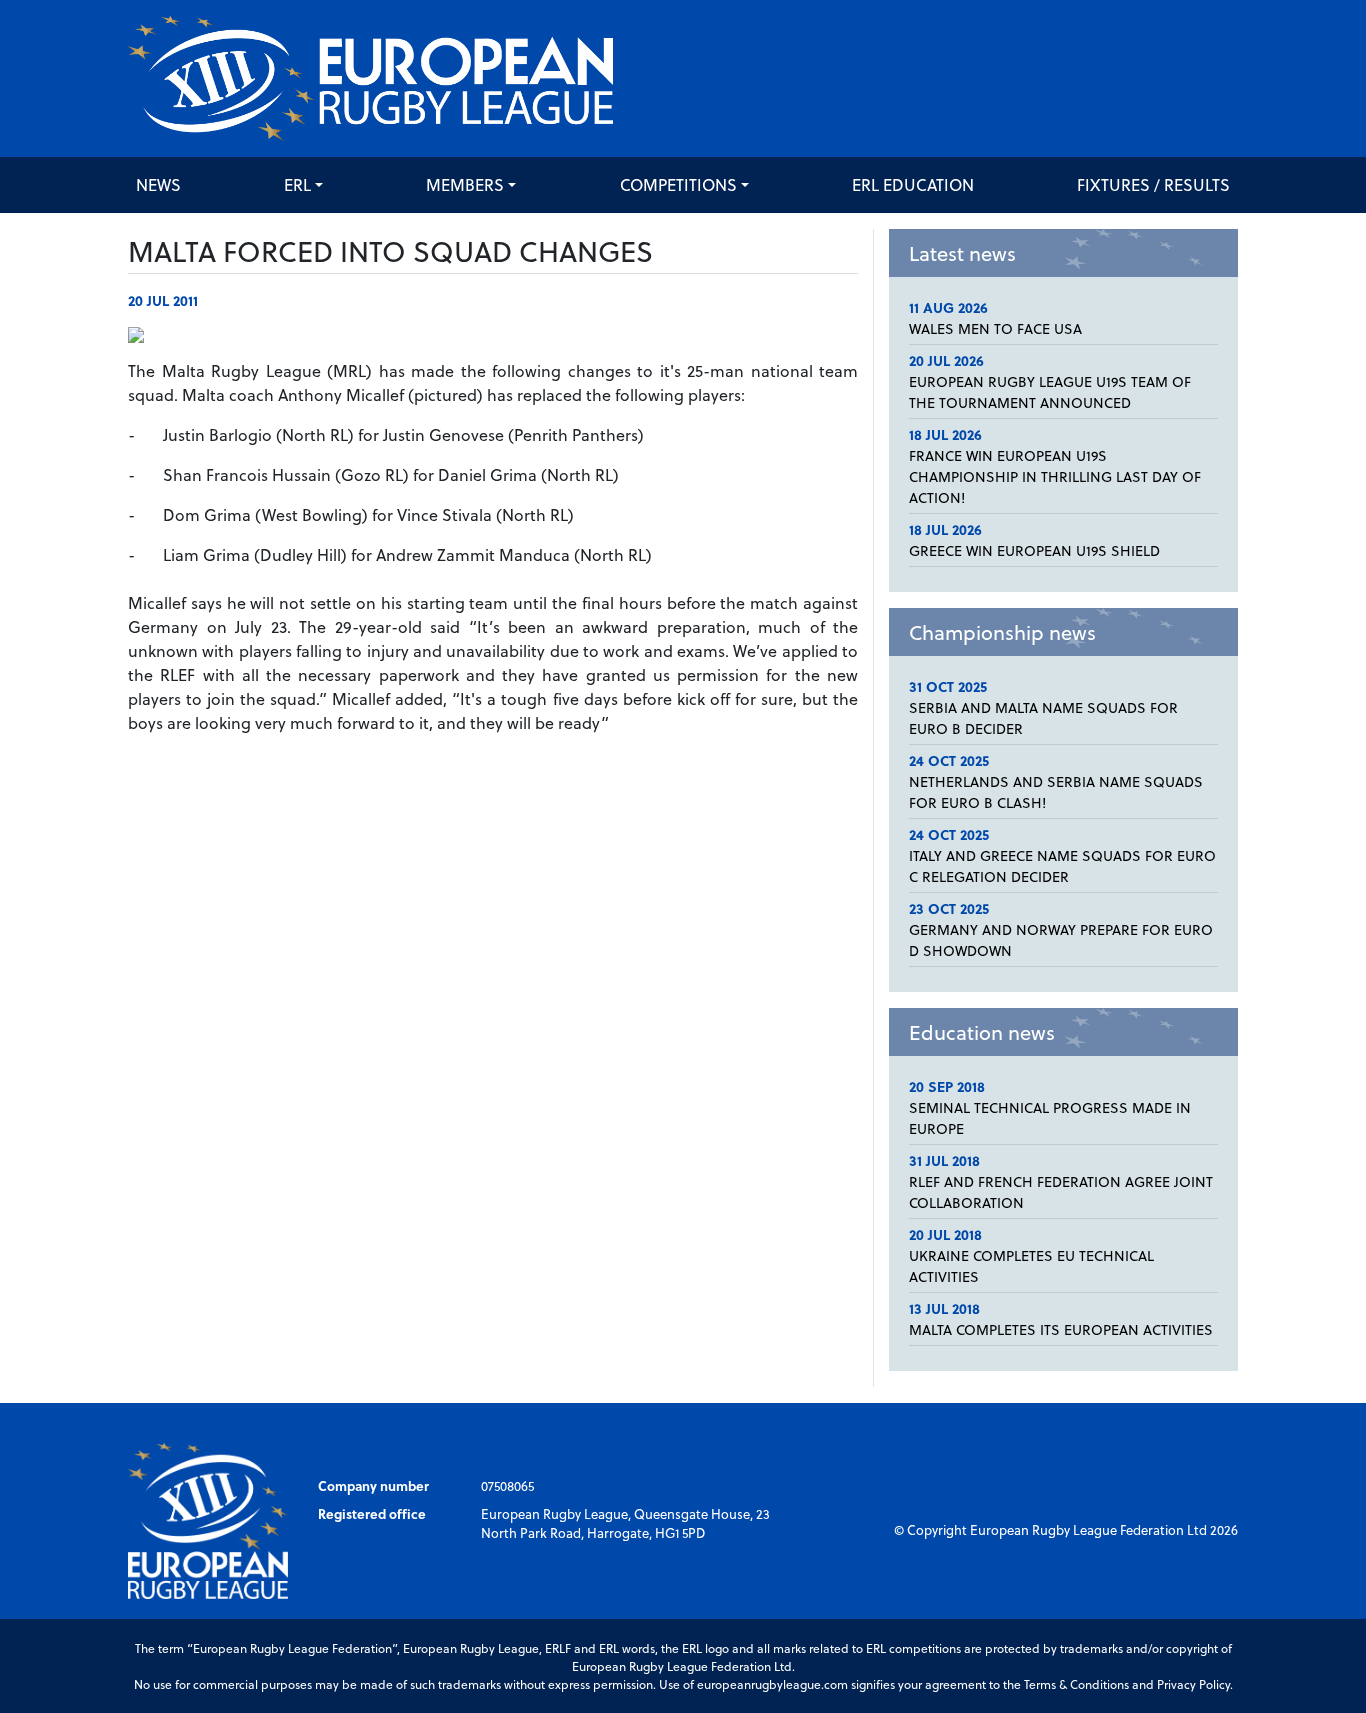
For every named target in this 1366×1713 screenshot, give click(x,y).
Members (465, 184)
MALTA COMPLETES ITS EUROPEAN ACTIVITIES (1061, 1329)
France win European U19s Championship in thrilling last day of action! (1055, 476)
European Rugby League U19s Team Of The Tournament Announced (1050, 392)
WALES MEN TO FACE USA (995, 328)
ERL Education (913, 184)
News (158, 184)
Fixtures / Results (1153, 184)
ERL (297, 184)
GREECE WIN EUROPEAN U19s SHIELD (1034, 550)
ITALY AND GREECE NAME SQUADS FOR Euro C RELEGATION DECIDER (1062, 866)
